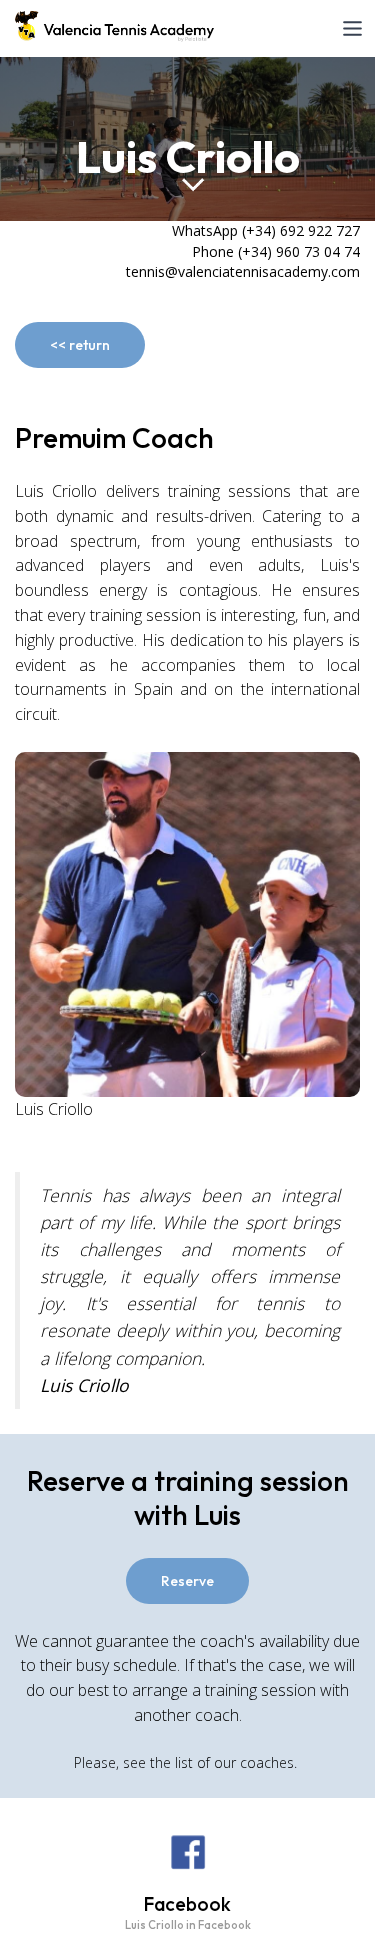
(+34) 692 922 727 (301, 230)
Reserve (187, 1581)
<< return (80, 345)
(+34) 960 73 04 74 (299, 251)
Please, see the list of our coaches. (187, 1762)
